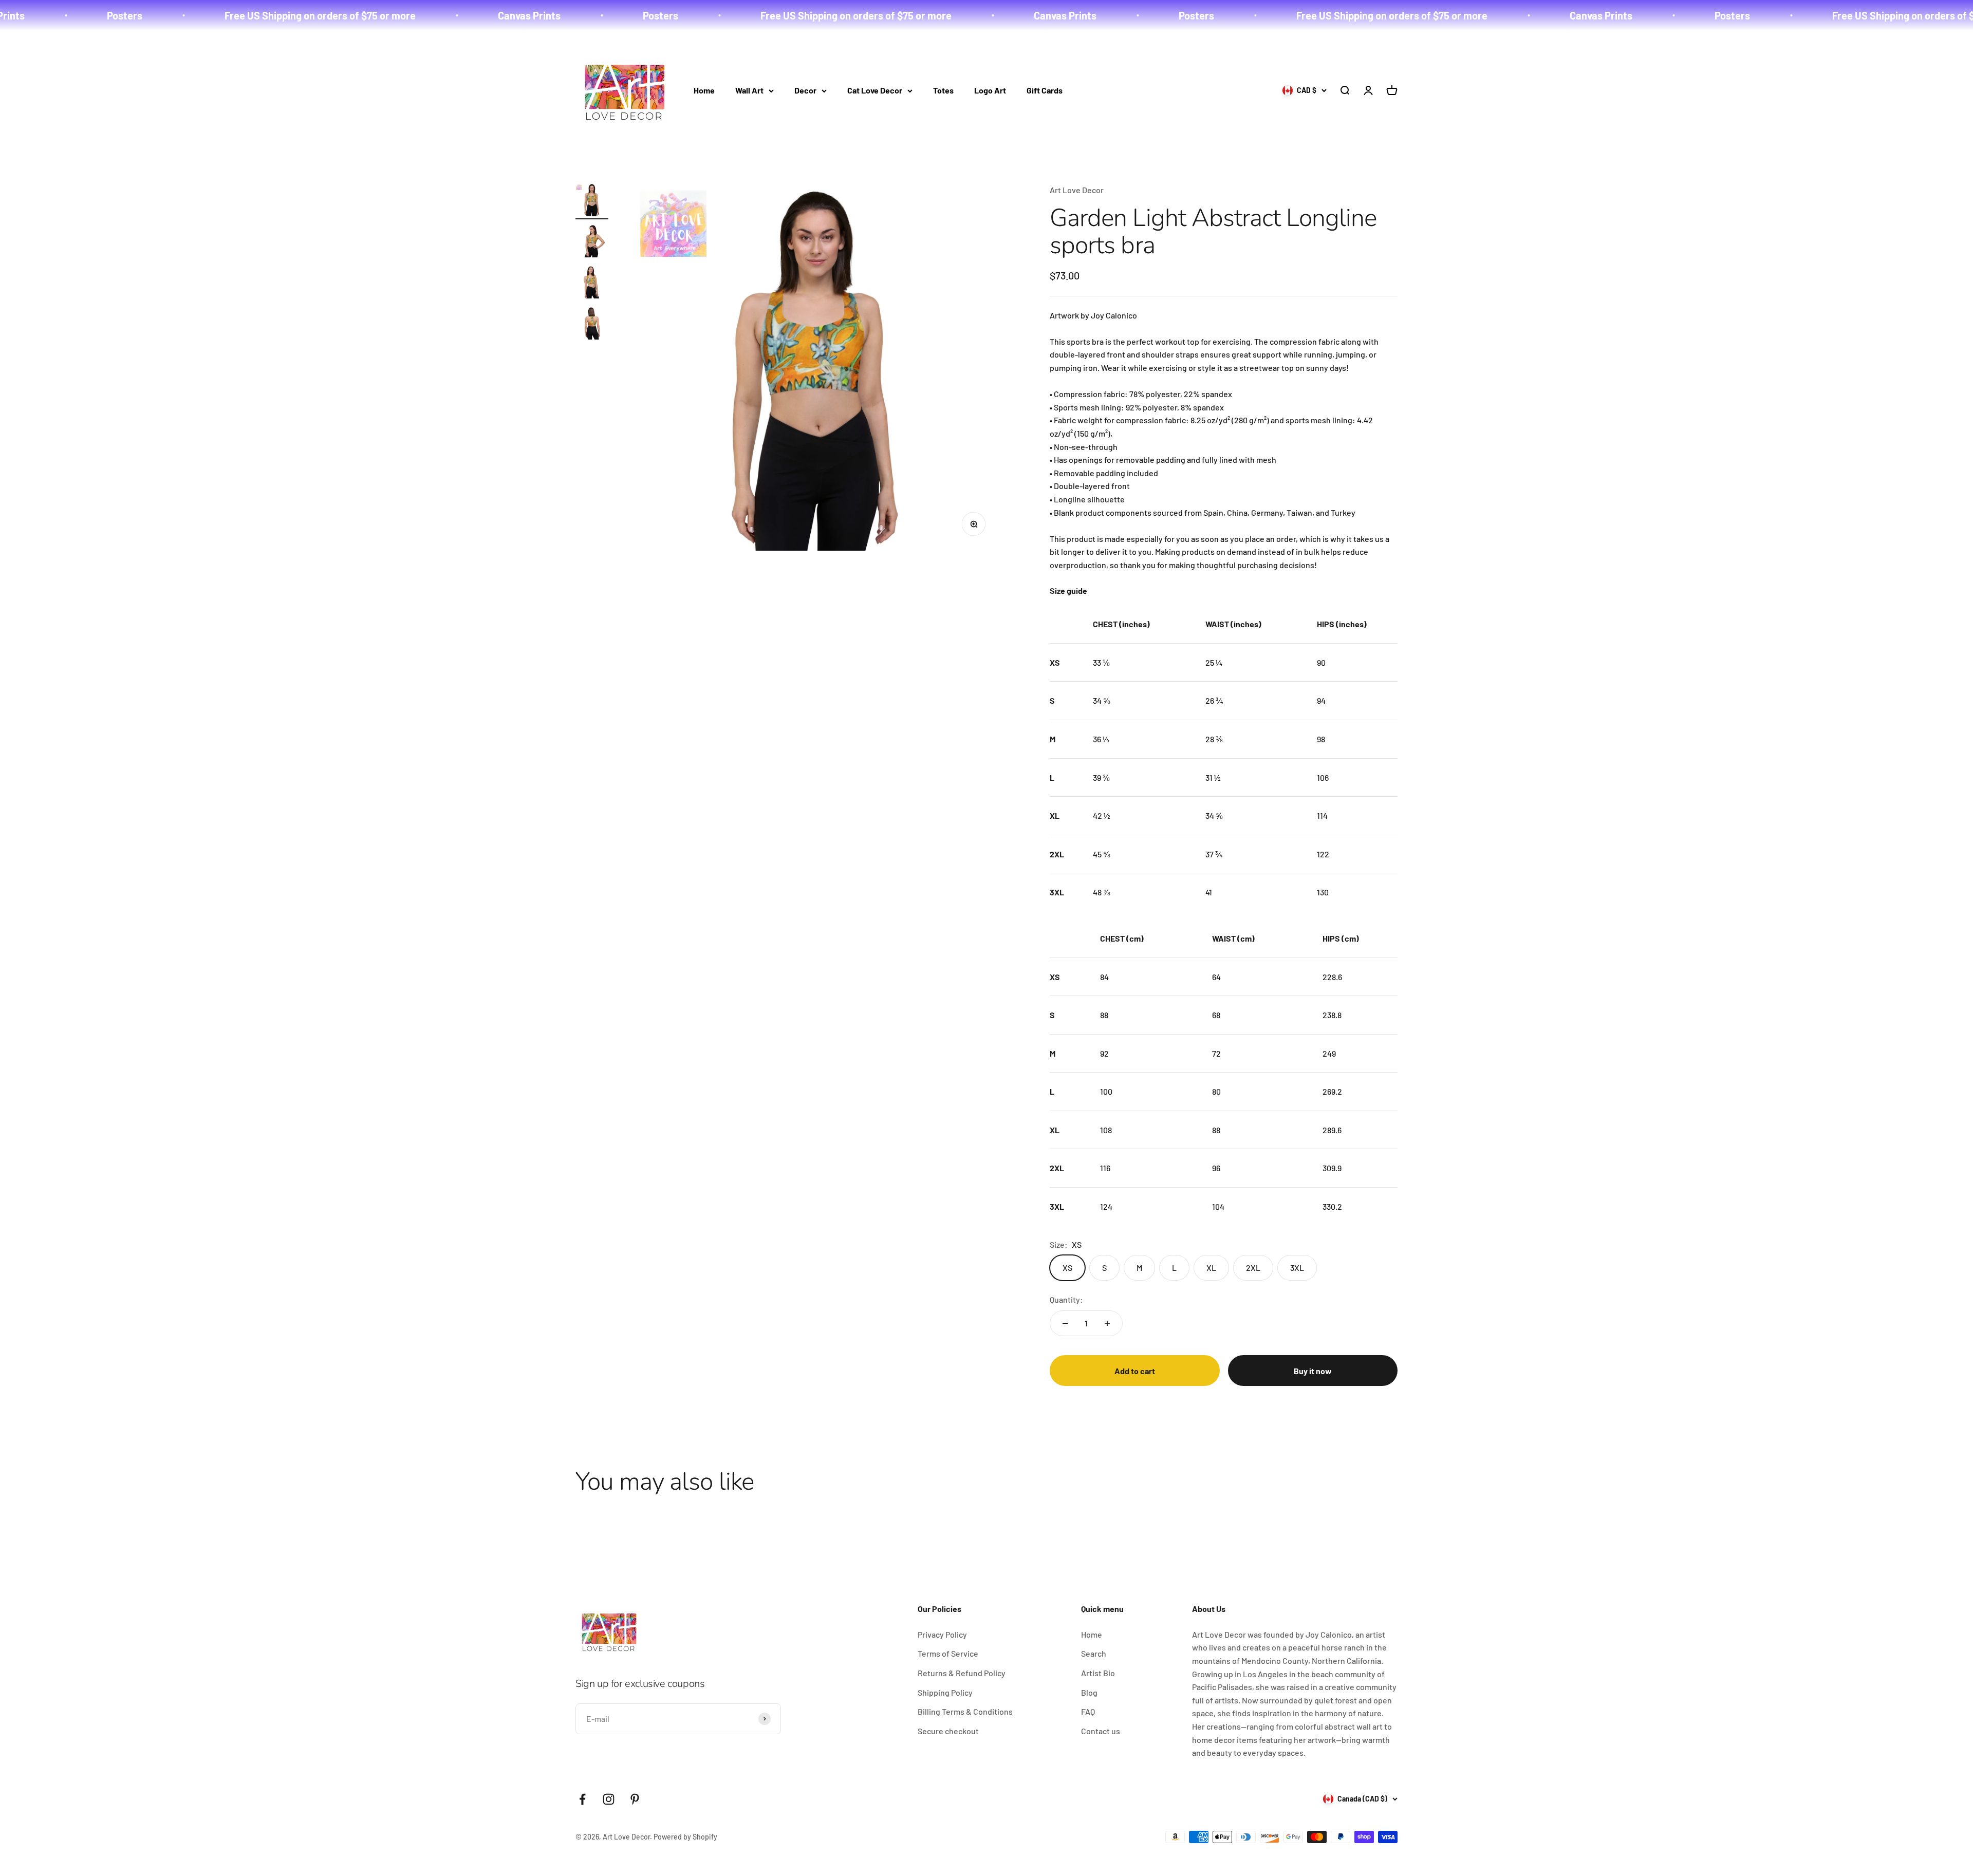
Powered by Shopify (685, 1837)
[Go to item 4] (592, 325)
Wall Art (749, 90)
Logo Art (990, 90)
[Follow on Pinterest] (635, 1799)
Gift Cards (1045, 90)
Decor (805, 90)
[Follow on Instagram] (609, 1799)
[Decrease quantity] (1065, 1323)
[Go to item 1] (592, 201)
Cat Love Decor (875, 90)
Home (704, 90)
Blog (1089, 1692)
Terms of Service (948, 1653)
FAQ (1088, 1711)
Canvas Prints (303, 15)
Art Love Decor (1077, 190)
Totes (943, 90)
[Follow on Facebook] (582, 1799)
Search (1094, 1653)
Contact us (1101, 1731)
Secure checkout (948, 1731)
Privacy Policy (942, 1634)
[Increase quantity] (1107, 1323)
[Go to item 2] (592, 242)
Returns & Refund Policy (962, 1673)
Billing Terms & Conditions (965, 1711)
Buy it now (1313, 1371)
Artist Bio (1098, 1673)
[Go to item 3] (592, 284)
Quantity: (1066, 1299)
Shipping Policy (945, 1692)
